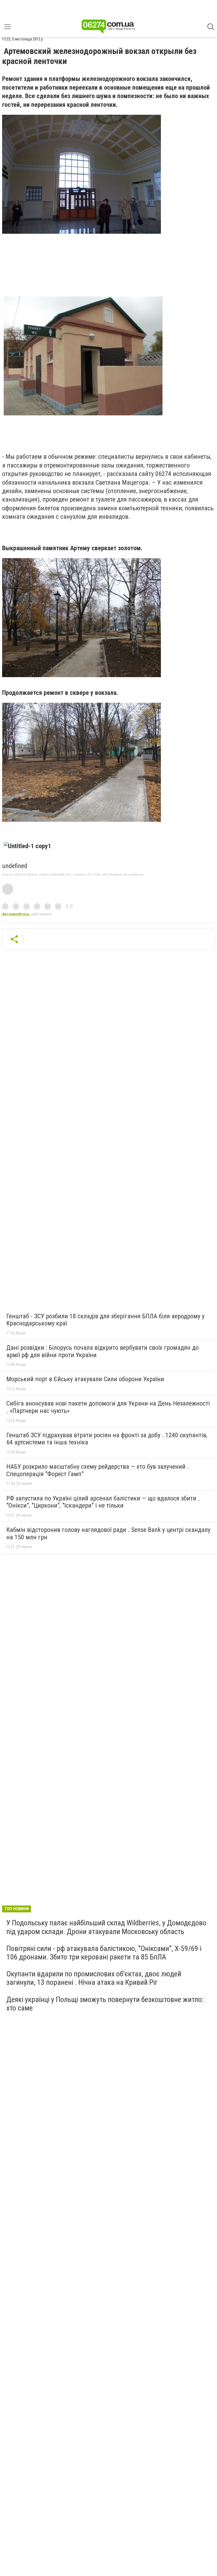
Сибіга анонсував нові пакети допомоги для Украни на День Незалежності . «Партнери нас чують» (108, 1407)
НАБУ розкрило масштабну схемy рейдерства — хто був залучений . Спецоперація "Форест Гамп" (98, 1470)
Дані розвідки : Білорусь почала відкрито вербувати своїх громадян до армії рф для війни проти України (103, 1351)
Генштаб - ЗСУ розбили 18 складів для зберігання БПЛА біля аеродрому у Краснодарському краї (105, 1320)
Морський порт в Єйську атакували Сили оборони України (85, 1379)
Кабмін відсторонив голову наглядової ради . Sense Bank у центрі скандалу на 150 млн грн (108, 1533)
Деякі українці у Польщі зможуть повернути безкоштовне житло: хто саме (105, 2004)
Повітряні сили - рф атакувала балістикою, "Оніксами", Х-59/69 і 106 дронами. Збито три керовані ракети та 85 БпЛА (104, 1953)
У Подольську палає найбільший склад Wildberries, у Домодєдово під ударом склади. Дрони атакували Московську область (106, 1927)
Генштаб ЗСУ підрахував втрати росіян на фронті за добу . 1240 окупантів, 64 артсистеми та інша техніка (107, 1439)
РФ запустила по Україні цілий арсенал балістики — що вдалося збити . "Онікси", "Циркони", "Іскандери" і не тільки (103, 1502)
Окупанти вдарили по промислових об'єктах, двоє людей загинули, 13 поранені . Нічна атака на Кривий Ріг (94, 1978)
